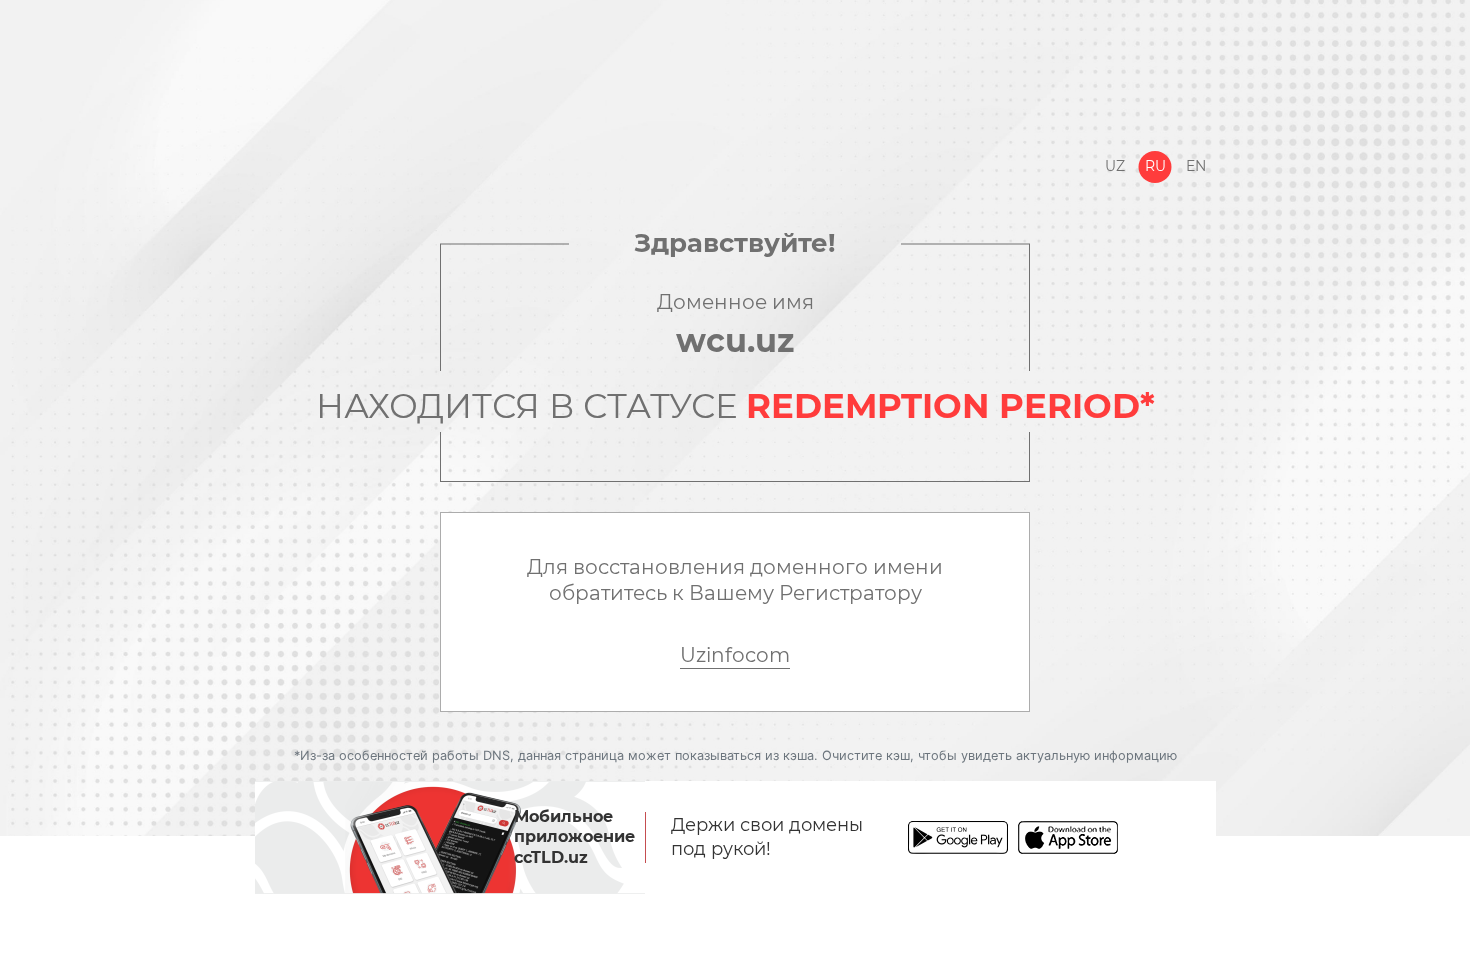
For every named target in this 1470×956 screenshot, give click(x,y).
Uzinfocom (735, 655)
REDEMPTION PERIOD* (950, 406)
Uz (1115, 166)
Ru (1155, 166)
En (1196, 166)
